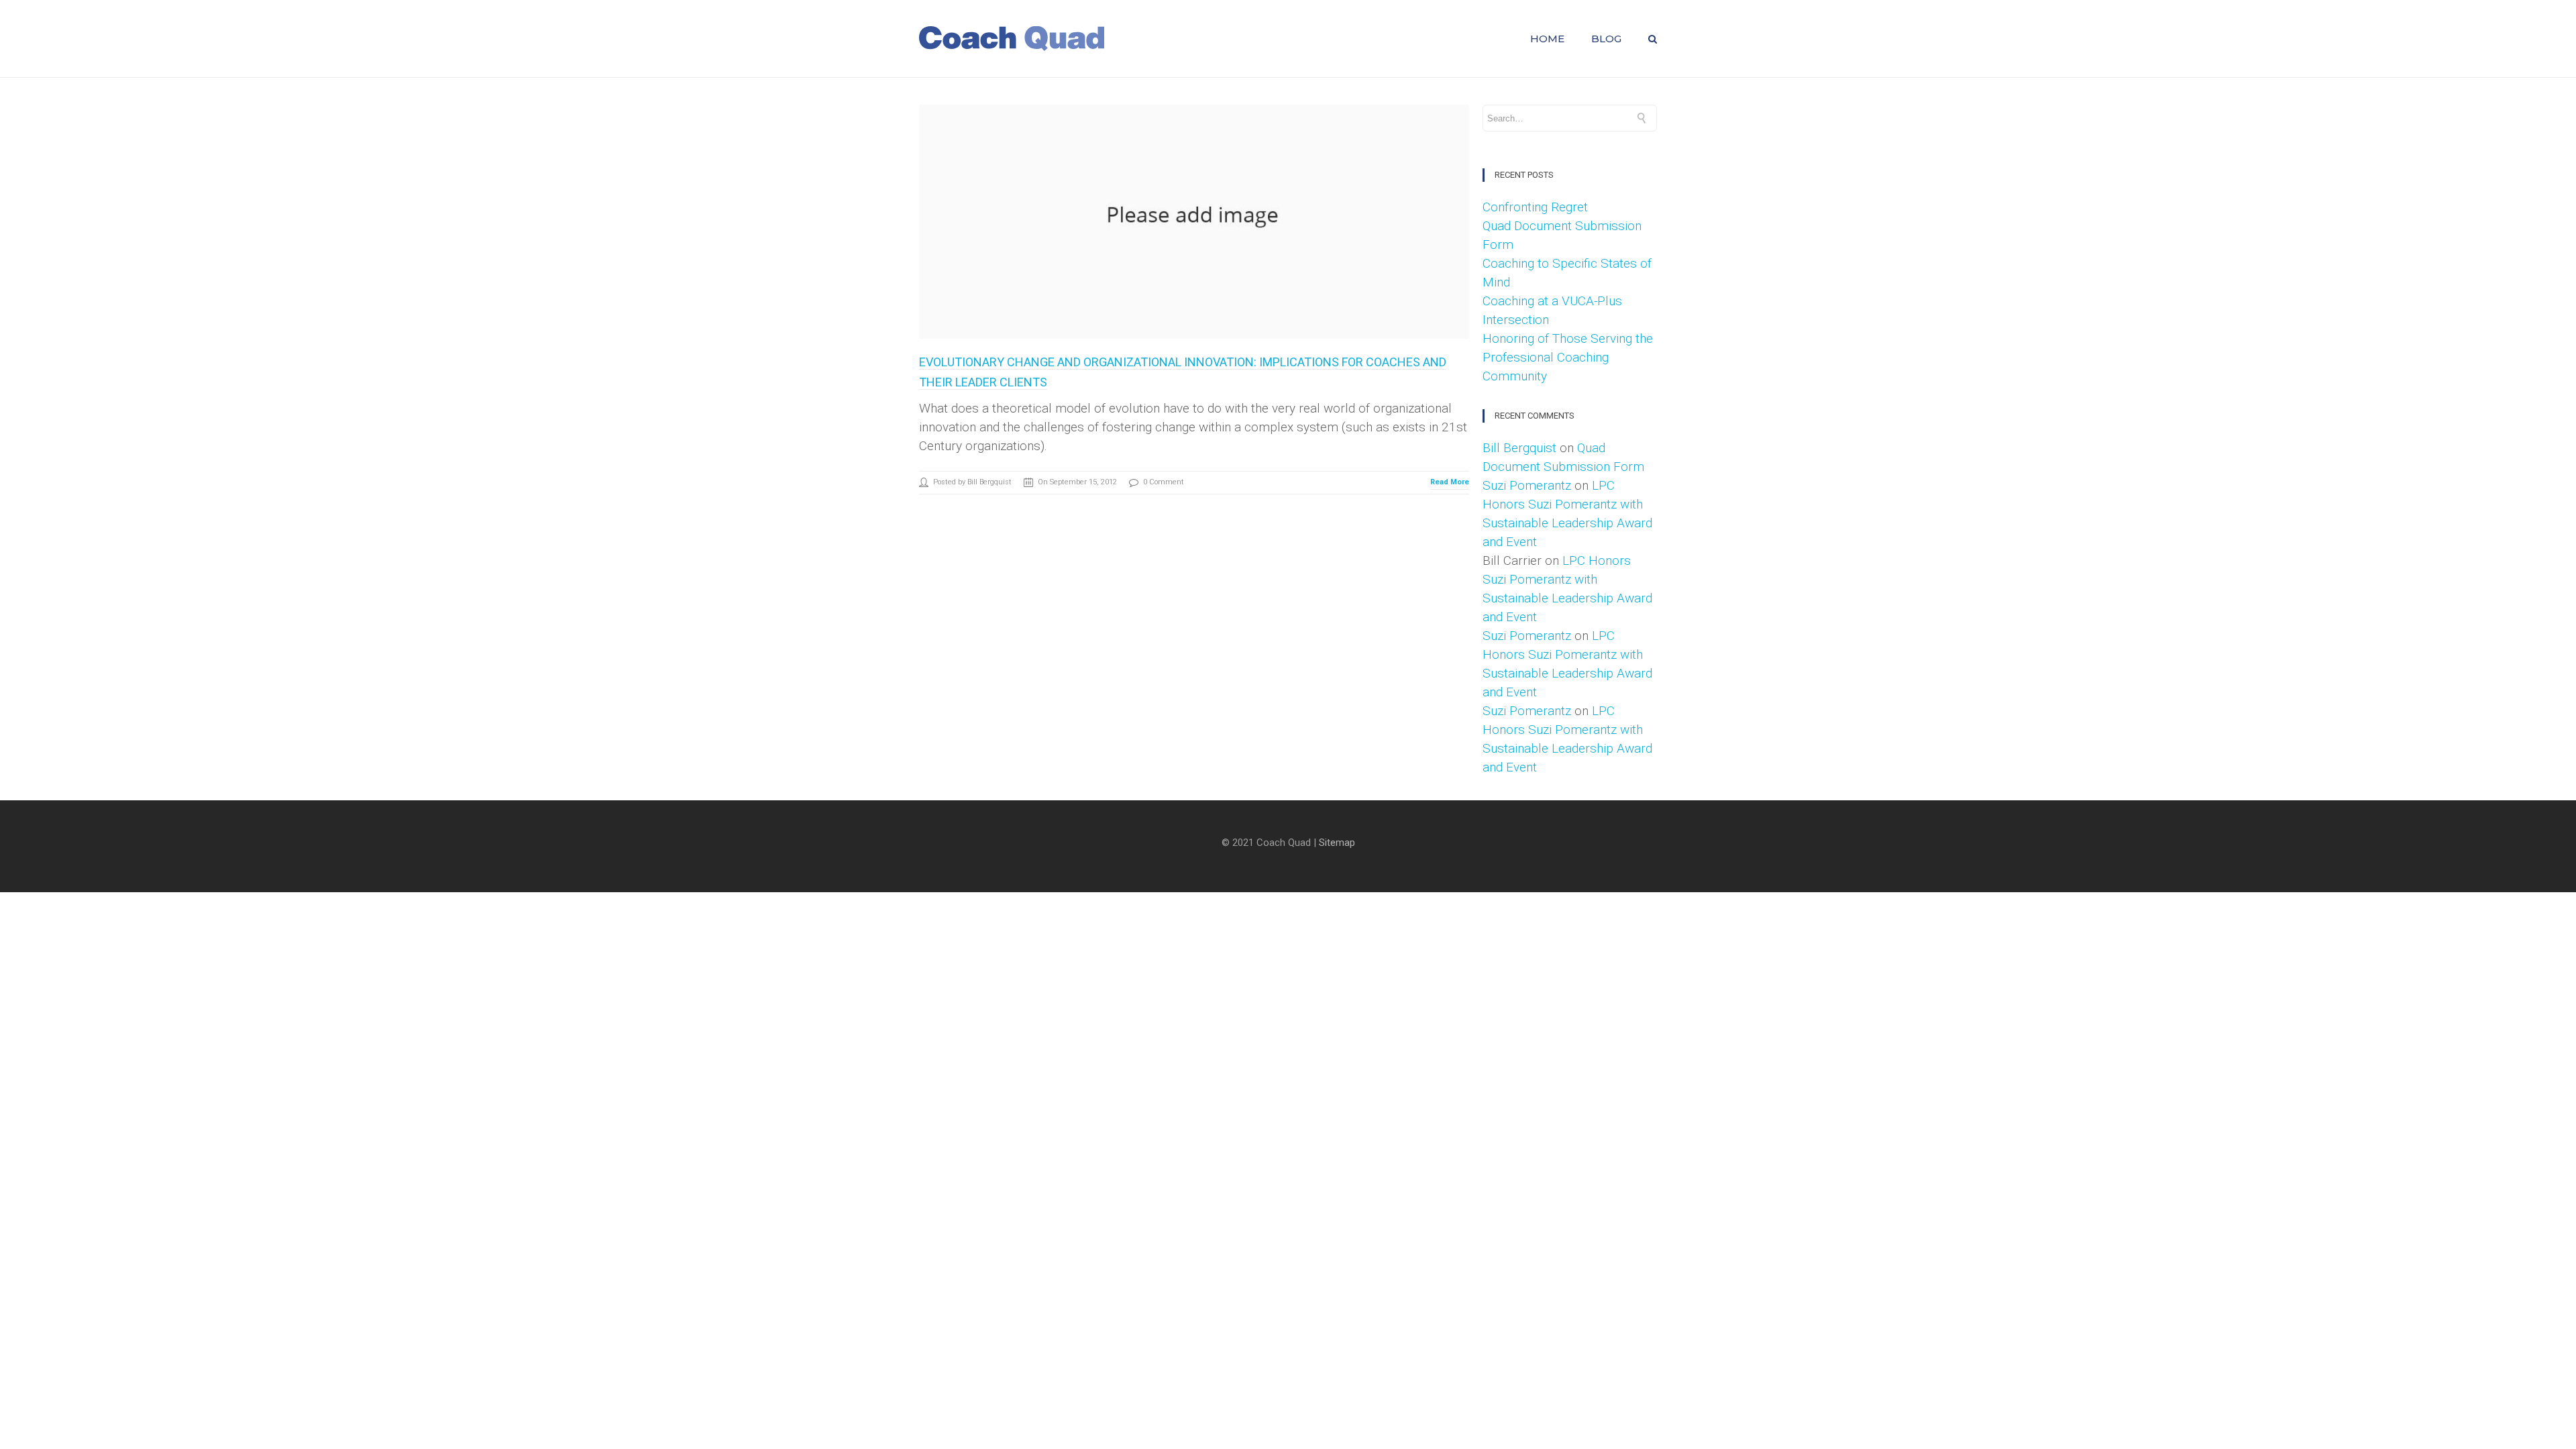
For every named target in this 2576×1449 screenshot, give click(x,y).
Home (1547, 39)
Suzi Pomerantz (1527, 485)
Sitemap (1337, 843)
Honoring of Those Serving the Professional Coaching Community (1568, 357)
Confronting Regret (1535, 207)
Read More (1450, 482)
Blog (1606, 39)
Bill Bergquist (1519, 448)
